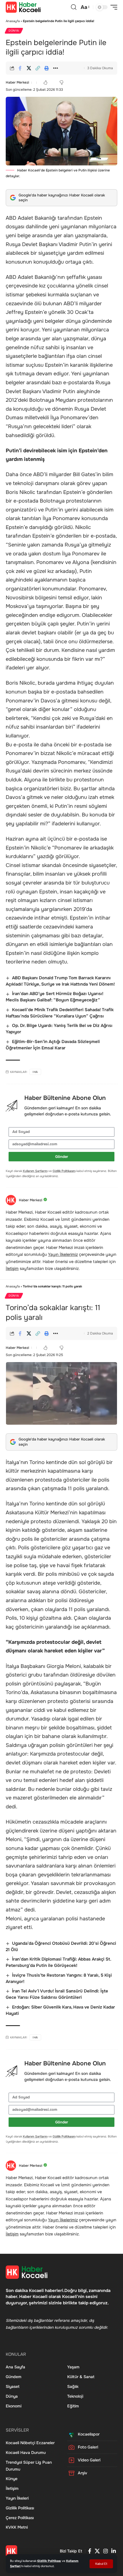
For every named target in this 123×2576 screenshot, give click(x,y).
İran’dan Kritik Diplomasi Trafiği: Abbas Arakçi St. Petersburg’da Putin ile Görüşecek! (58, 1962)
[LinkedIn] (114, 2551)
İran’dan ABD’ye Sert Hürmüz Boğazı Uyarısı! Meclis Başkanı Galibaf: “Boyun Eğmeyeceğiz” (54, 997)
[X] (97, 2551)
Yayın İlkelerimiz (63, 1254)
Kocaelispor (89, 2434)
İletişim (12, 1268)
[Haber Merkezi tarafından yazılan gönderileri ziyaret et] (11, 1200)
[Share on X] (29, 68)
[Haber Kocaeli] (23, 7)
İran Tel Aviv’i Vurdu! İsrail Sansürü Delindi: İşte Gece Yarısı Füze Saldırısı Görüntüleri (57, 1994)
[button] (101, 2564)
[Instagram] (106, 2551)
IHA (35, 1072)
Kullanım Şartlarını (35, 1171)
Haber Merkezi (17, 82)
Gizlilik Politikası (49, 2561)
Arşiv (83, 2473)
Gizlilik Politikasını (64, 1171)
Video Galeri (89, 2460)
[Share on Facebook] (20, 68)
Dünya (14, 31)
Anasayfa (13, 21)
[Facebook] (90, 2551)
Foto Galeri (88, 2447)
